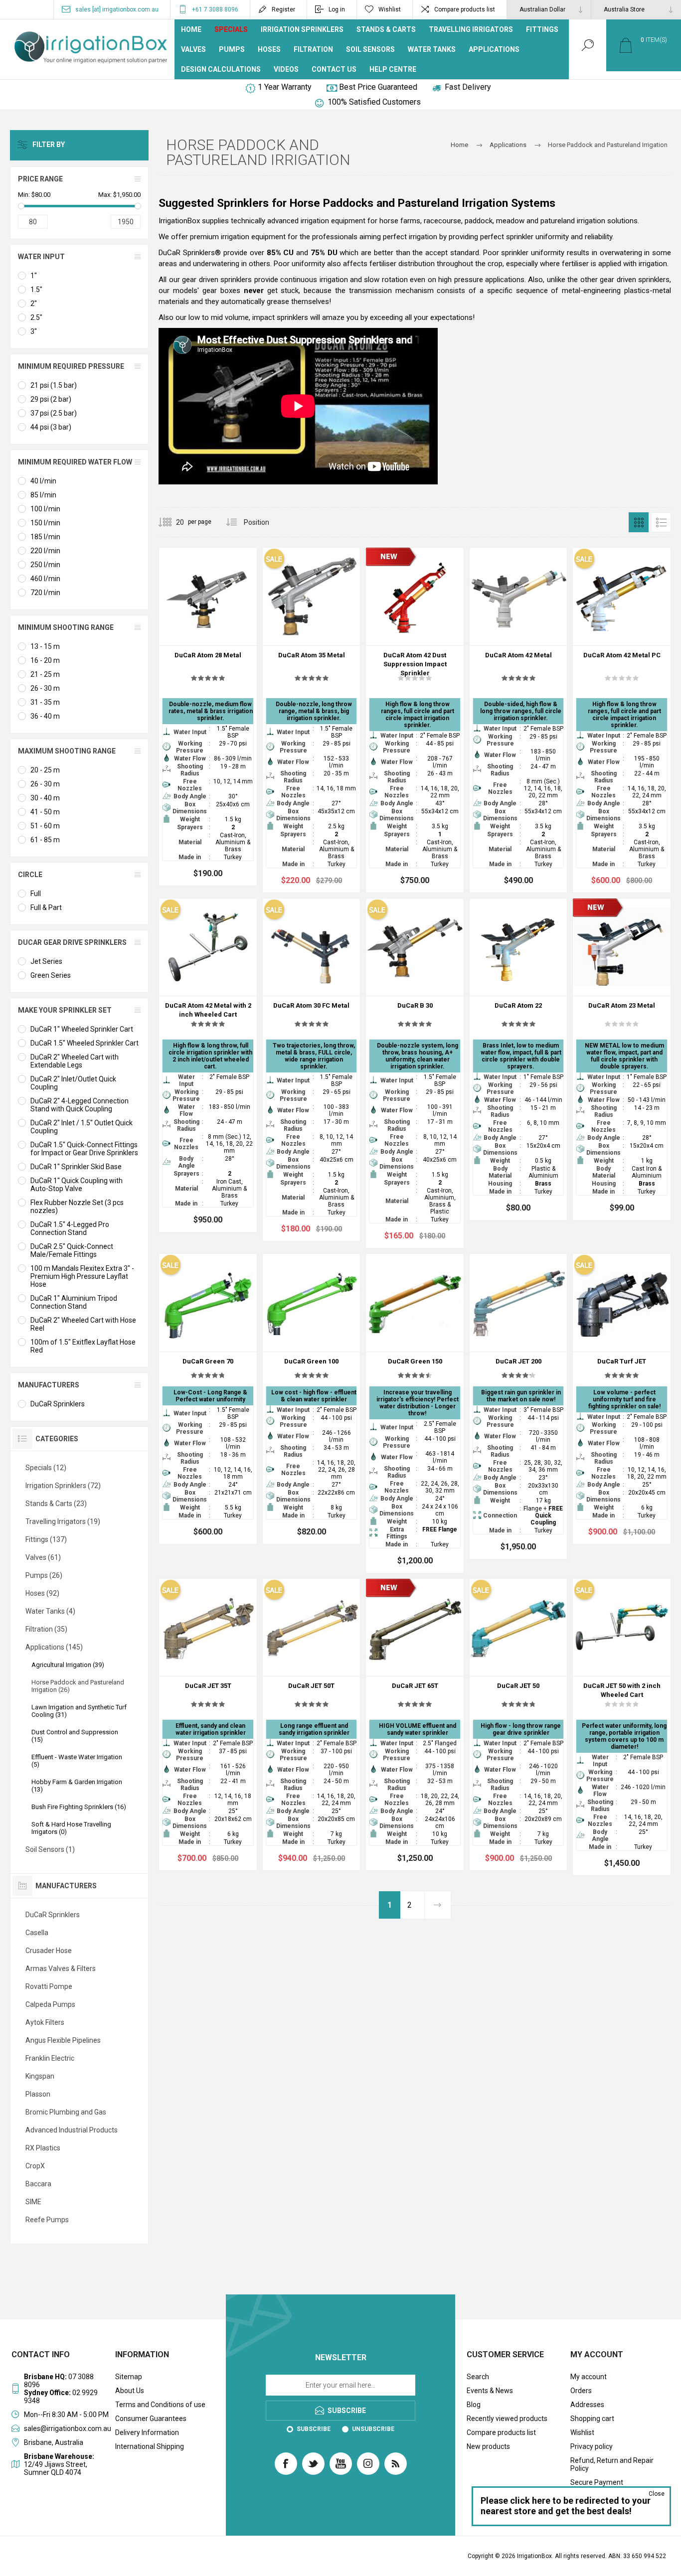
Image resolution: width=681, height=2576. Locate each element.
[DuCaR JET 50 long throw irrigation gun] (518, 1725)
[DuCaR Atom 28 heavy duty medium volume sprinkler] (208, 717)
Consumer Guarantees (151, 2419)
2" (34, 303)
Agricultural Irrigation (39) (68, 1665)
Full (36, 894)
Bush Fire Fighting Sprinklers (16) (79, 1807)
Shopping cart (592, 2419)
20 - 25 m (45, 770)
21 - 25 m (45, 674)
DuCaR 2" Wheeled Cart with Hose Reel (83, 1324)
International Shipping (150, 2446)
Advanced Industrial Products (72, 2130)
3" (34, 331)
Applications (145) (54, 1647)
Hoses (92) (42, 1593)
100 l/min (45, 509)
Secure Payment (597, 2482)
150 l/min (45, 523)
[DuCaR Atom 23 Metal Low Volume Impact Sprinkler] (622, 1060)
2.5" (36, 317)
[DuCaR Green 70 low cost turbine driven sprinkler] (208, 1399)
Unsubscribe (373, 2429)
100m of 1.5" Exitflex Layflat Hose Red (83, 1346)
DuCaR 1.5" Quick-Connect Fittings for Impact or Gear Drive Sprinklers (84, 1149)
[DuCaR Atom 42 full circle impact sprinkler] (518, 720)
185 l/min (45, 537)
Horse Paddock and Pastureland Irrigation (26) (78, 1686)
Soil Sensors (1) (50, 1849)
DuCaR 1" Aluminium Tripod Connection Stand (74, 1302)
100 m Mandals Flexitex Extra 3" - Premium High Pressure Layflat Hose (82, 1276)
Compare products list (465, 9)
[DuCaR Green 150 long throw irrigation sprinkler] (415, 1413)
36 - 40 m (45, 716)
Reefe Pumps (47, 2220)
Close (657, 2494)
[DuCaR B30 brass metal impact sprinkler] (415, 1073)
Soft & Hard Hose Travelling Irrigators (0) (71, 1828)
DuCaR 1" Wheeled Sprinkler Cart (82, 1029)
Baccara (38, 2184)
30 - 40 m (45, 798)
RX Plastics (43, 2148)
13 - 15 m (45, 646)
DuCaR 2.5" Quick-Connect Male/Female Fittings (72, 1250)
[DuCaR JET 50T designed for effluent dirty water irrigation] (312, 1725)
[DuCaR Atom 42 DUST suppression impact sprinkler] (415, 720)
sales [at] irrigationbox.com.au (117, 9)
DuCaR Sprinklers (58, 1404)
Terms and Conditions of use (160, 2405)
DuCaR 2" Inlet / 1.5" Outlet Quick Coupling (82, 1127)
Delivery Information (147, 2432)
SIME (33, 2202)
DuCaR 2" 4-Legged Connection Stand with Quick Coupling (80, 1105)
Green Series (51, 975)
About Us (130, 2391)
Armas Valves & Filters (61, 1969)
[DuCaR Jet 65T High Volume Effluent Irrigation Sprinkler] (415, 1725)
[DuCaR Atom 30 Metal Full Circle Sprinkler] (312, 1070)
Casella (37, 1933)
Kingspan (40, 2076)
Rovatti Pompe (49, 1986)
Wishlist (582, 2432)
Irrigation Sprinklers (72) (63, 1486)
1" (34, 276)
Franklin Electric (50, 2058)
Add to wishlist (219, 620)
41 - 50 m (45, 812)
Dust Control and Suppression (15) (75, 1736)
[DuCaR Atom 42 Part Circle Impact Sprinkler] (622, 720)
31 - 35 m (45, 702)
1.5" (36, 290)
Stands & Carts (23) (56, 1504)
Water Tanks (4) (50, 1611)
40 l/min (43, 481)
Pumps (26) (44, 1575)
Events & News (490, 2391)
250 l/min (45, 565)
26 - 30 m (45, 688)
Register (283, 9)
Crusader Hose (49, 1951)
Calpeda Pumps (50, 2004)
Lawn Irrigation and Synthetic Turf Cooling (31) (79, 1711)
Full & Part (46, 908)
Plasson (38, 2094)
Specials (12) (46, 1468)
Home (459, 145)
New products (488, 2446)
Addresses (587, 2405)
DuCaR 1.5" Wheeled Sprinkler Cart (85, 1043)
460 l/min (45, 579)
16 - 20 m (45, 660)
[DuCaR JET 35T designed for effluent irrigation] (208, 1725)
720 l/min (45, 593)
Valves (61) (43, 1557)
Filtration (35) (46, 1629)
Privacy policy (592, 2446)
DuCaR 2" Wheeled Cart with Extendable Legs (75, 1061)
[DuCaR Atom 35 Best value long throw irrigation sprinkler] (312, 720)
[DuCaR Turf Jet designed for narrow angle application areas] (622, 1399)
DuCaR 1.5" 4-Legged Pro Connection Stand (70, 1228)
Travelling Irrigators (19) (63, 1521)
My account (589, 2377)
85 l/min (43, 495)
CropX (35, 2166)
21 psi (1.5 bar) (54, 385)
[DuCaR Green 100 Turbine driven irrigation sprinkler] (312, 1399)
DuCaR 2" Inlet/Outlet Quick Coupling (73, 1083)
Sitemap (129, 2377)
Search (478, 2377)
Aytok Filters (45, 2022)
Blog (474, 2405)
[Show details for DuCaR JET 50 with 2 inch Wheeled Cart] (622, 1727)
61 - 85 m (45, 840)
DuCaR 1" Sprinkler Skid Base (76, 1167)
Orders (581, 2391)
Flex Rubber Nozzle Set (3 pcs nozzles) (77, 1207)
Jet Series (46, 961)
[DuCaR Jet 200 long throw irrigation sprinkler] (518, 1406)
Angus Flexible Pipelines (63, 2040)
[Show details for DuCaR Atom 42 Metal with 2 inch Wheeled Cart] (208, 1065)
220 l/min (45, 551)
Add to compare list (242, 620)
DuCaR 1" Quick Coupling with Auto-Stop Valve (77, 1185)
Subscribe (314, 2429)
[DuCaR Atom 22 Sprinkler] (518, 1060)
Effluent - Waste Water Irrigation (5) (77, 1761)
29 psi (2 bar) (51, 399)
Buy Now (197, 620)
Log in (337, 9)
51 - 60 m (45, 826)
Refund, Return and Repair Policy (612, 2464)
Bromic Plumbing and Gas (66, 2112)
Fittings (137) (46, 1539)
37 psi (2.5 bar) (54, 413)
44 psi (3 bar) (51, 427)
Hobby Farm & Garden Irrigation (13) (77, 1786)
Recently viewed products (507, 2419)
